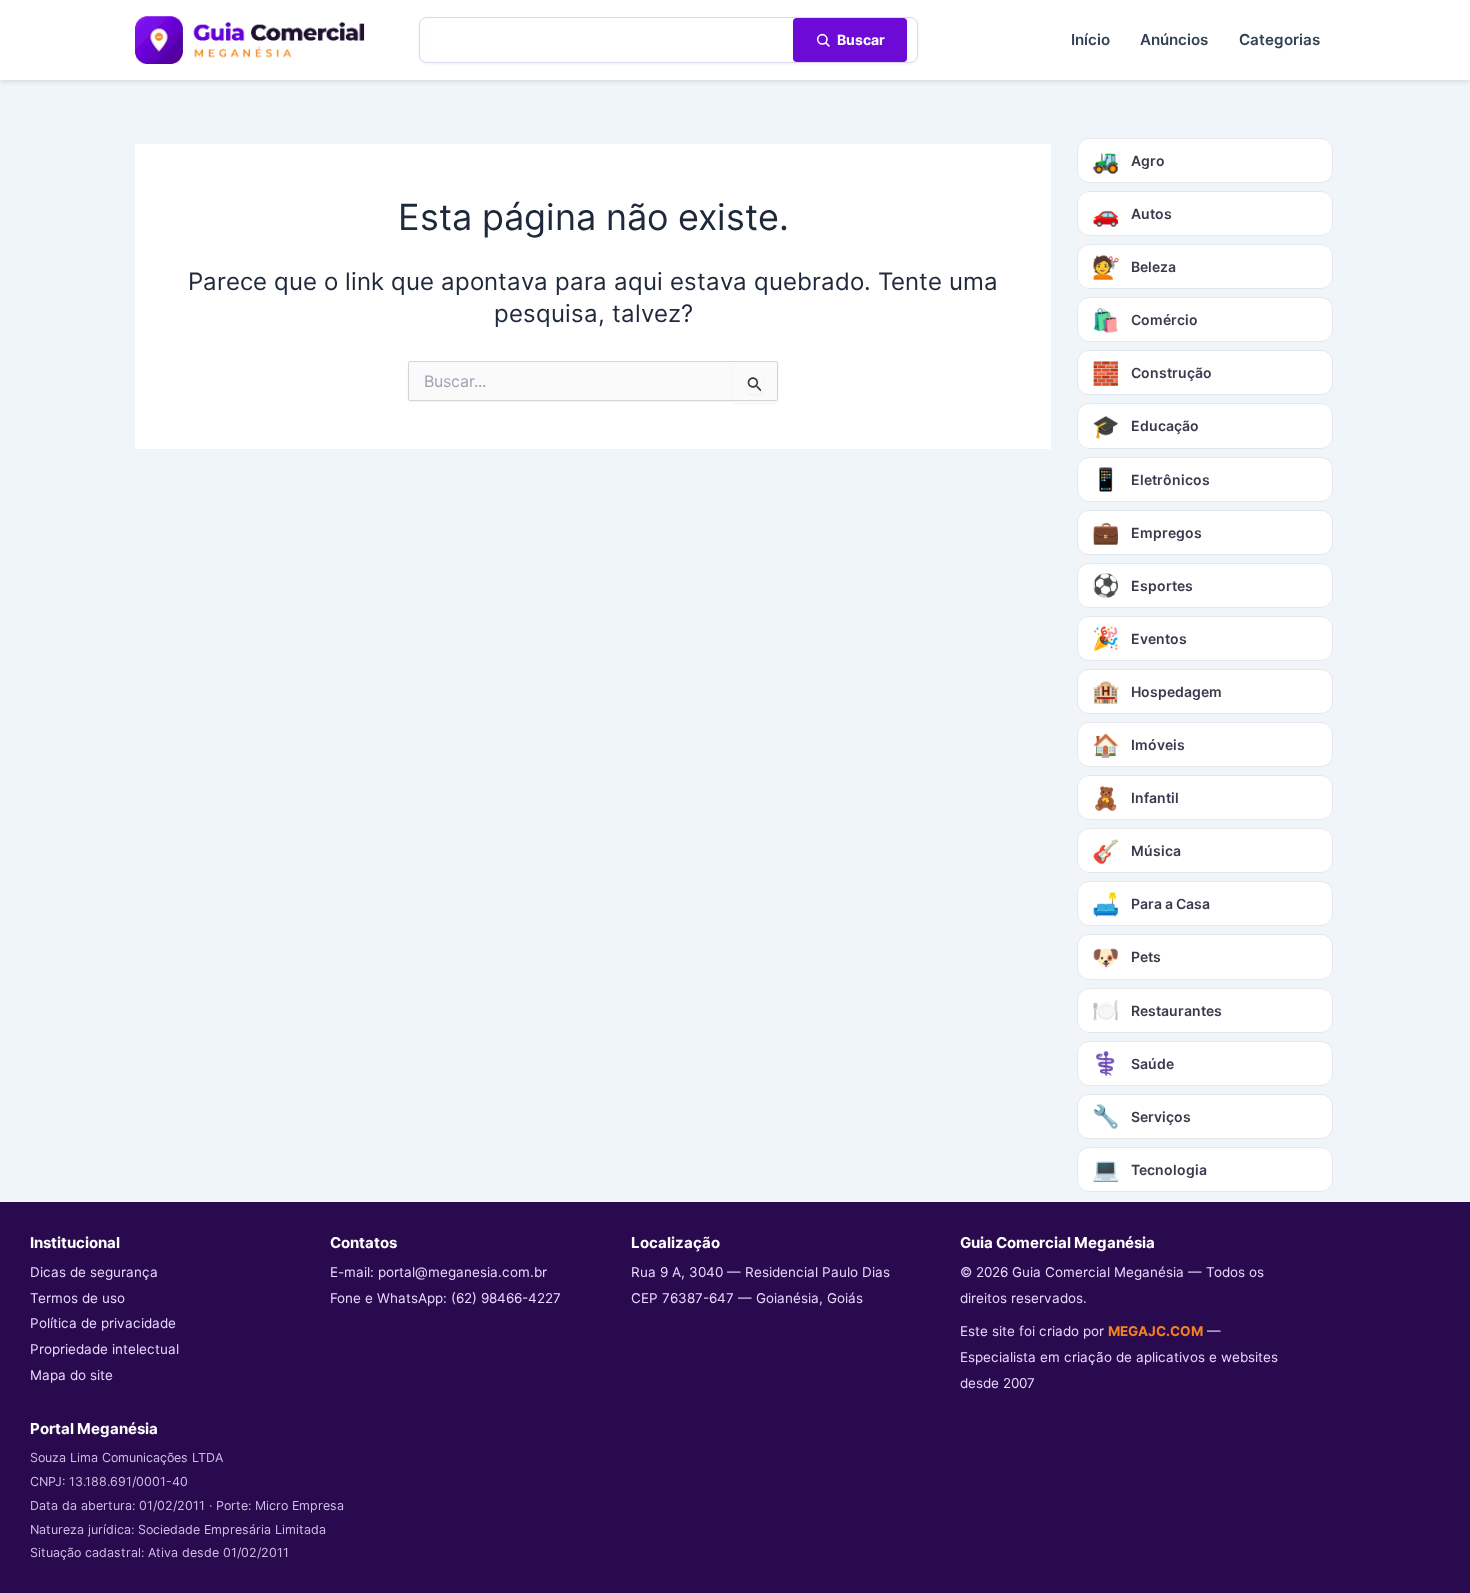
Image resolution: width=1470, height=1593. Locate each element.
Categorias (1279, 39)
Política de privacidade (103, 1323)
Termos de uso (77, 1298)
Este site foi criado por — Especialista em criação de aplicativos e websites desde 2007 (1119, 1356)
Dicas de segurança (94, 1272)
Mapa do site (71, 1375)
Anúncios (1174, 39)
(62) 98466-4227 (506, 1298)
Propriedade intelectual (104, 1349)
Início (1090, 39)
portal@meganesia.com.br (462, 1272)
